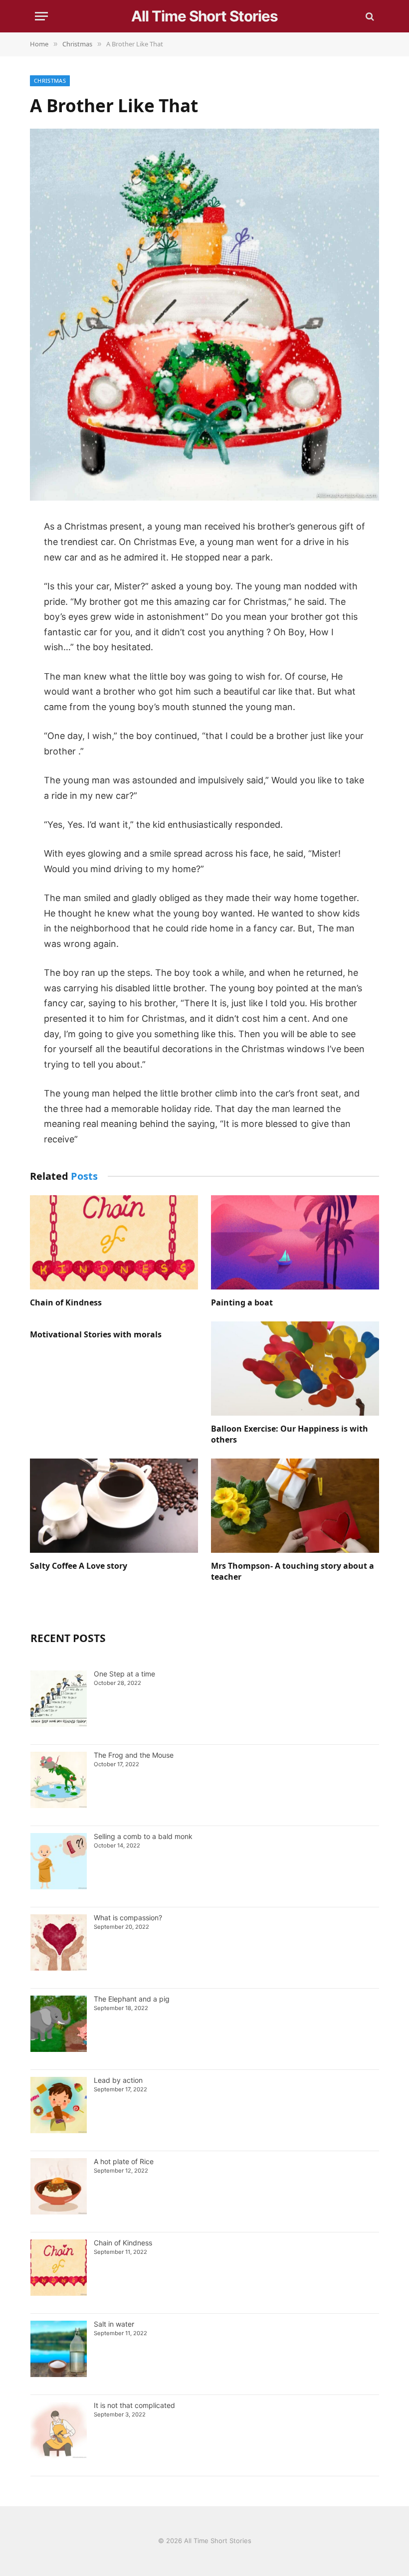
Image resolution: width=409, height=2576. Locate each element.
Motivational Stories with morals (96, 1335)
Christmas (50, 81)
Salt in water (115, 2324)
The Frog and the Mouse (134, 1755)
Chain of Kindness (66, 1303)
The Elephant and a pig (132, 1999)
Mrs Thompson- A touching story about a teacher (293, 1571)
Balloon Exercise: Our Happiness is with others (290, 1434)
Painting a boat (242, 1303)
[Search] (369, 16)
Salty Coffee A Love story (79, 1566)
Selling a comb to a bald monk (143, 1836)
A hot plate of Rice (124, 2161)
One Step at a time (124, 1674)
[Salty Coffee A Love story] (114, 1506)
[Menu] (41, 16)
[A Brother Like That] (204, 498)
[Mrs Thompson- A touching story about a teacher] (295, 1506)
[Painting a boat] (295, 1243)
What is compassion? (128, 1918)
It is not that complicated (134, 2405)
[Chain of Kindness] (114, 1243)
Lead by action (118, 2080)
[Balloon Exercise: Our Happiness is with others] (295, 1369)
